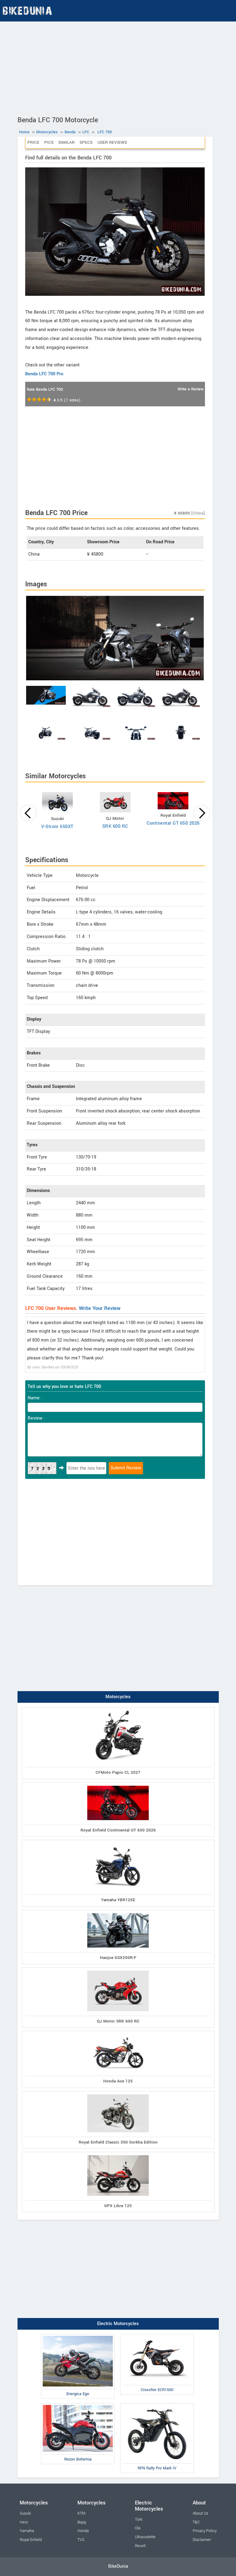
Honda (83, 2531)
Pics (49, 142)
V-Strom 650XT (57, 827)
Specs (86, 142)
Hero (24, 2522)
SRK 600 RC (115, 826)
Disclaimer (202, 2540)
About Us (200, 2513)
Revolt (140, 2546)
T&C (196, 2522)
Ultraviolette (145, 2537)
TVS (81, 2540)
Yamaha (27, 2531)
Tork (139, 2519)
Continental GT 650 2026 (173, 823)
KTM (81, 2513)
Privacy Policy (205, 2531)
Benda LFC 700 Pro (44, 374)
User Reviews (112, 142)
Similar (67, 142)
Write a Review (191, 389)
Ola (138, 2528)
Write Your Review (100, 1308)
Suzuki (25, 2513)
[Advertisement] (118, 68)
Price (33, 142)
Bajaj (82, 2522)
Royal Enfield (31, 2540)
